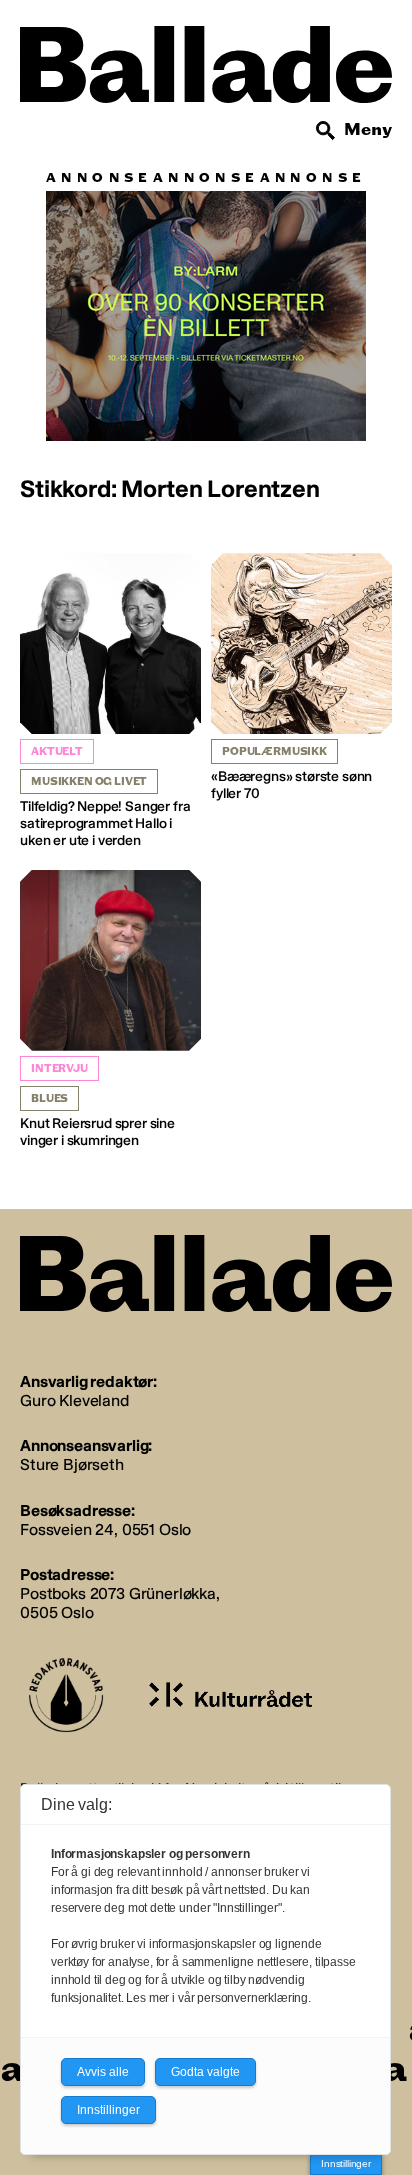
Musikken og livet (89, 781)
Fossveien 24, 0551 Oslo (105, 1529)
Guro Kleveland (74, 1400)
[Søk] (326, 131)
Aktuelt (57, 751)
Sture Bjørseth (72, 1464)
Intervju (59, 1068)
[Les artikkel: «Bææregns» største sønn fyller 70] (301, 678)
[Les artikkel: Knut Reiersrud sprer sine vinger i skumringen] (110, 1010)
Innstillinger (346, 2163)
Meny (368, 129)
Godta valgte (205, 2072)
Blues (49, 1098)
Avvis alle (103, 2072)
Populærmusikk (274, 751)
